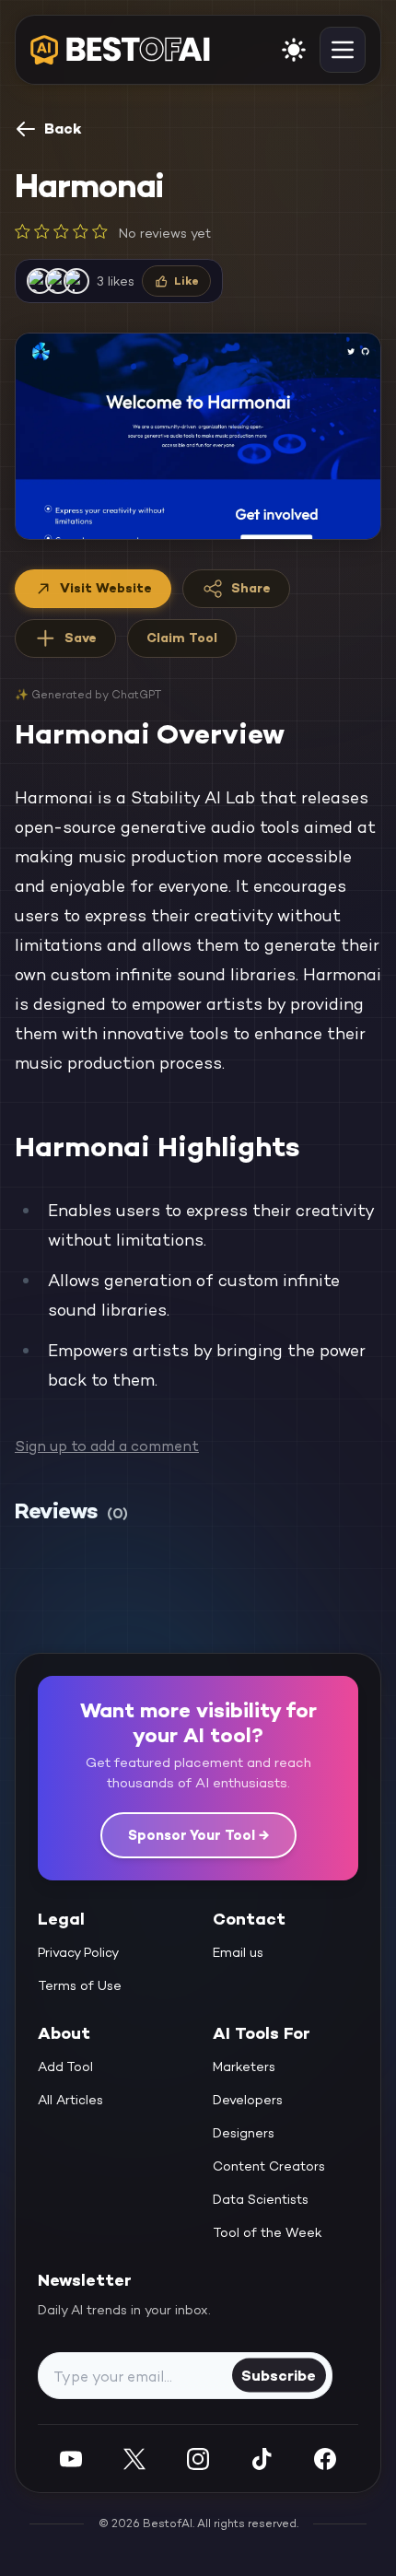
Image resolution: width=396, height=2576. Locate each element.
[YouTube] (71, 2459)
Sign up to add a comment (107, 1446)
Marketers (244, 2067)
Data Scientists (261, 2199)
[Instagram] (198, 2459)
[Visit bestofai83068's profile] (40, 281)
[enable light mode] (294, 50)
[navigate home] (120, 50)
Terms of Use (80, 1985)
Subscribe (279, 2375)
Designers (244, 2133)
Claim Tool (182, 638)
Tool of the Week (268, 2232)
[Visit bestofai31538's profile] (58, 281)
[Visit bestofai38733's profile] (76, 281)
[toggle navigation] (343, 50)
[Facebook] (325, 2459)
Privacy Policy (78, 1952)
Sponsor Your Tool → (198, 1835)
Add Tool (65, 2067)
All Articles (70, 2100)
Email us (238, 1952)
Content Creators (269, 2166)
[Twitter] (134, 2459)
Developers (248, 2100)
